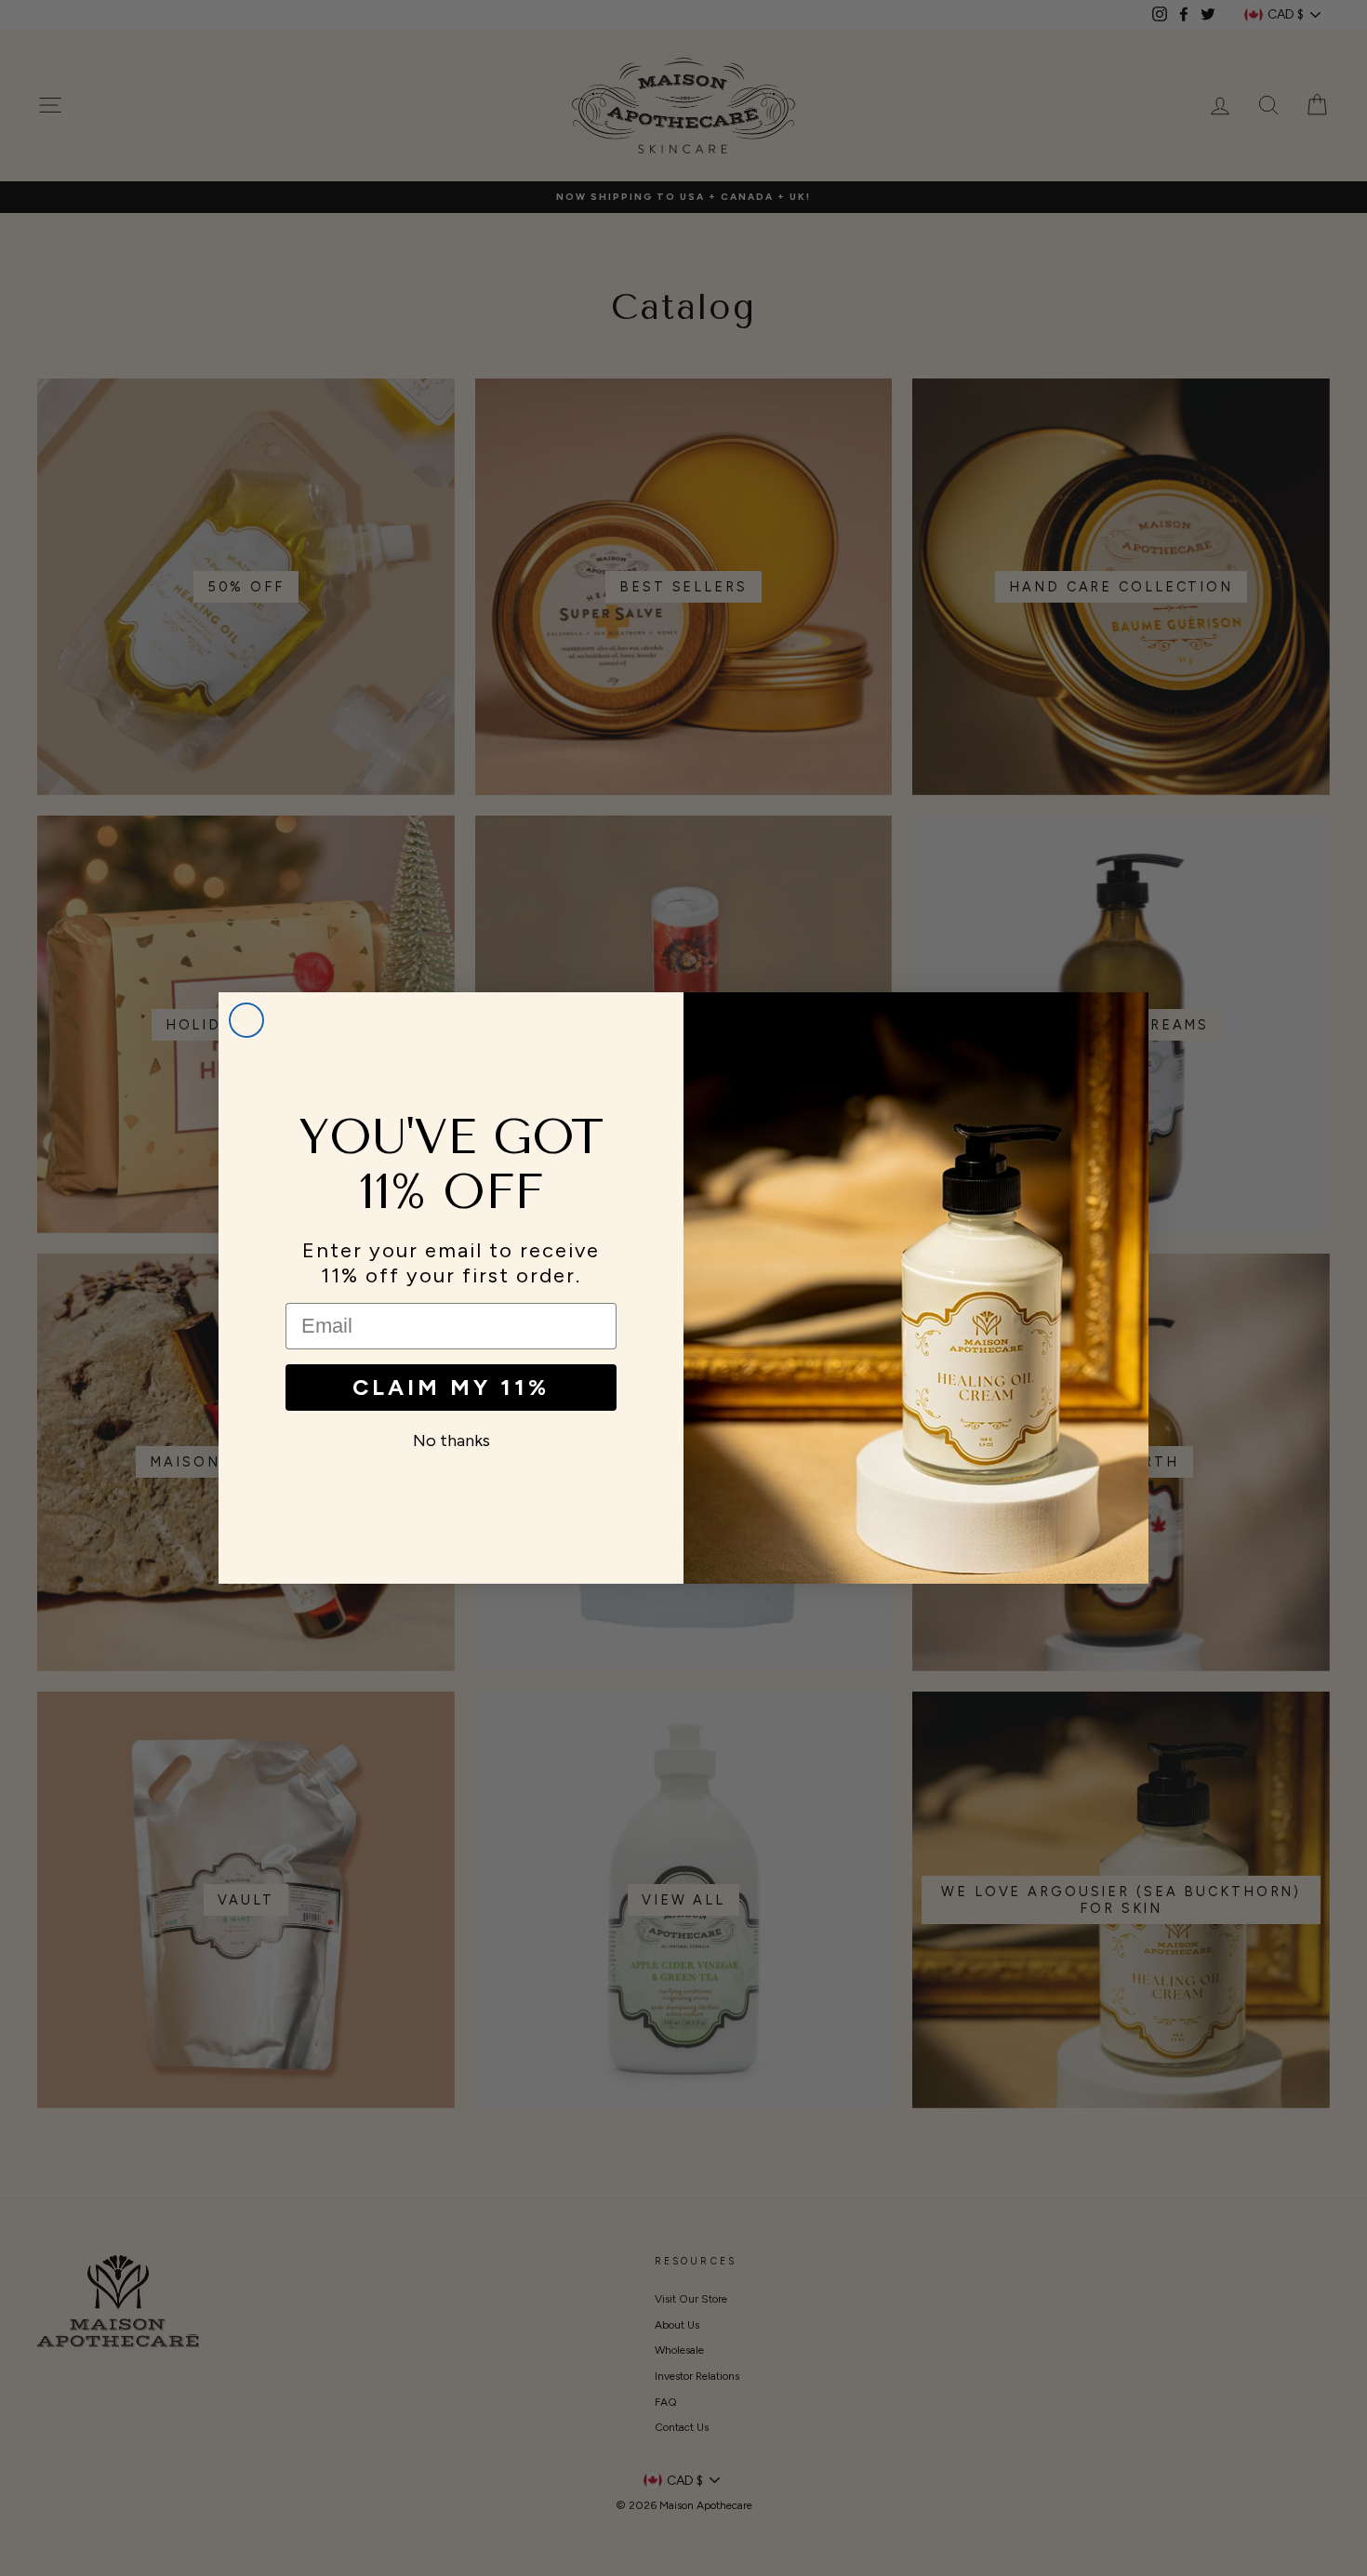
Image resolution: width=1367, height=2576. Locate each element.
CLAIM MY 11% (451, 1387)
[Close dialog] (246, 1020)
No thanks (451, 1441)
